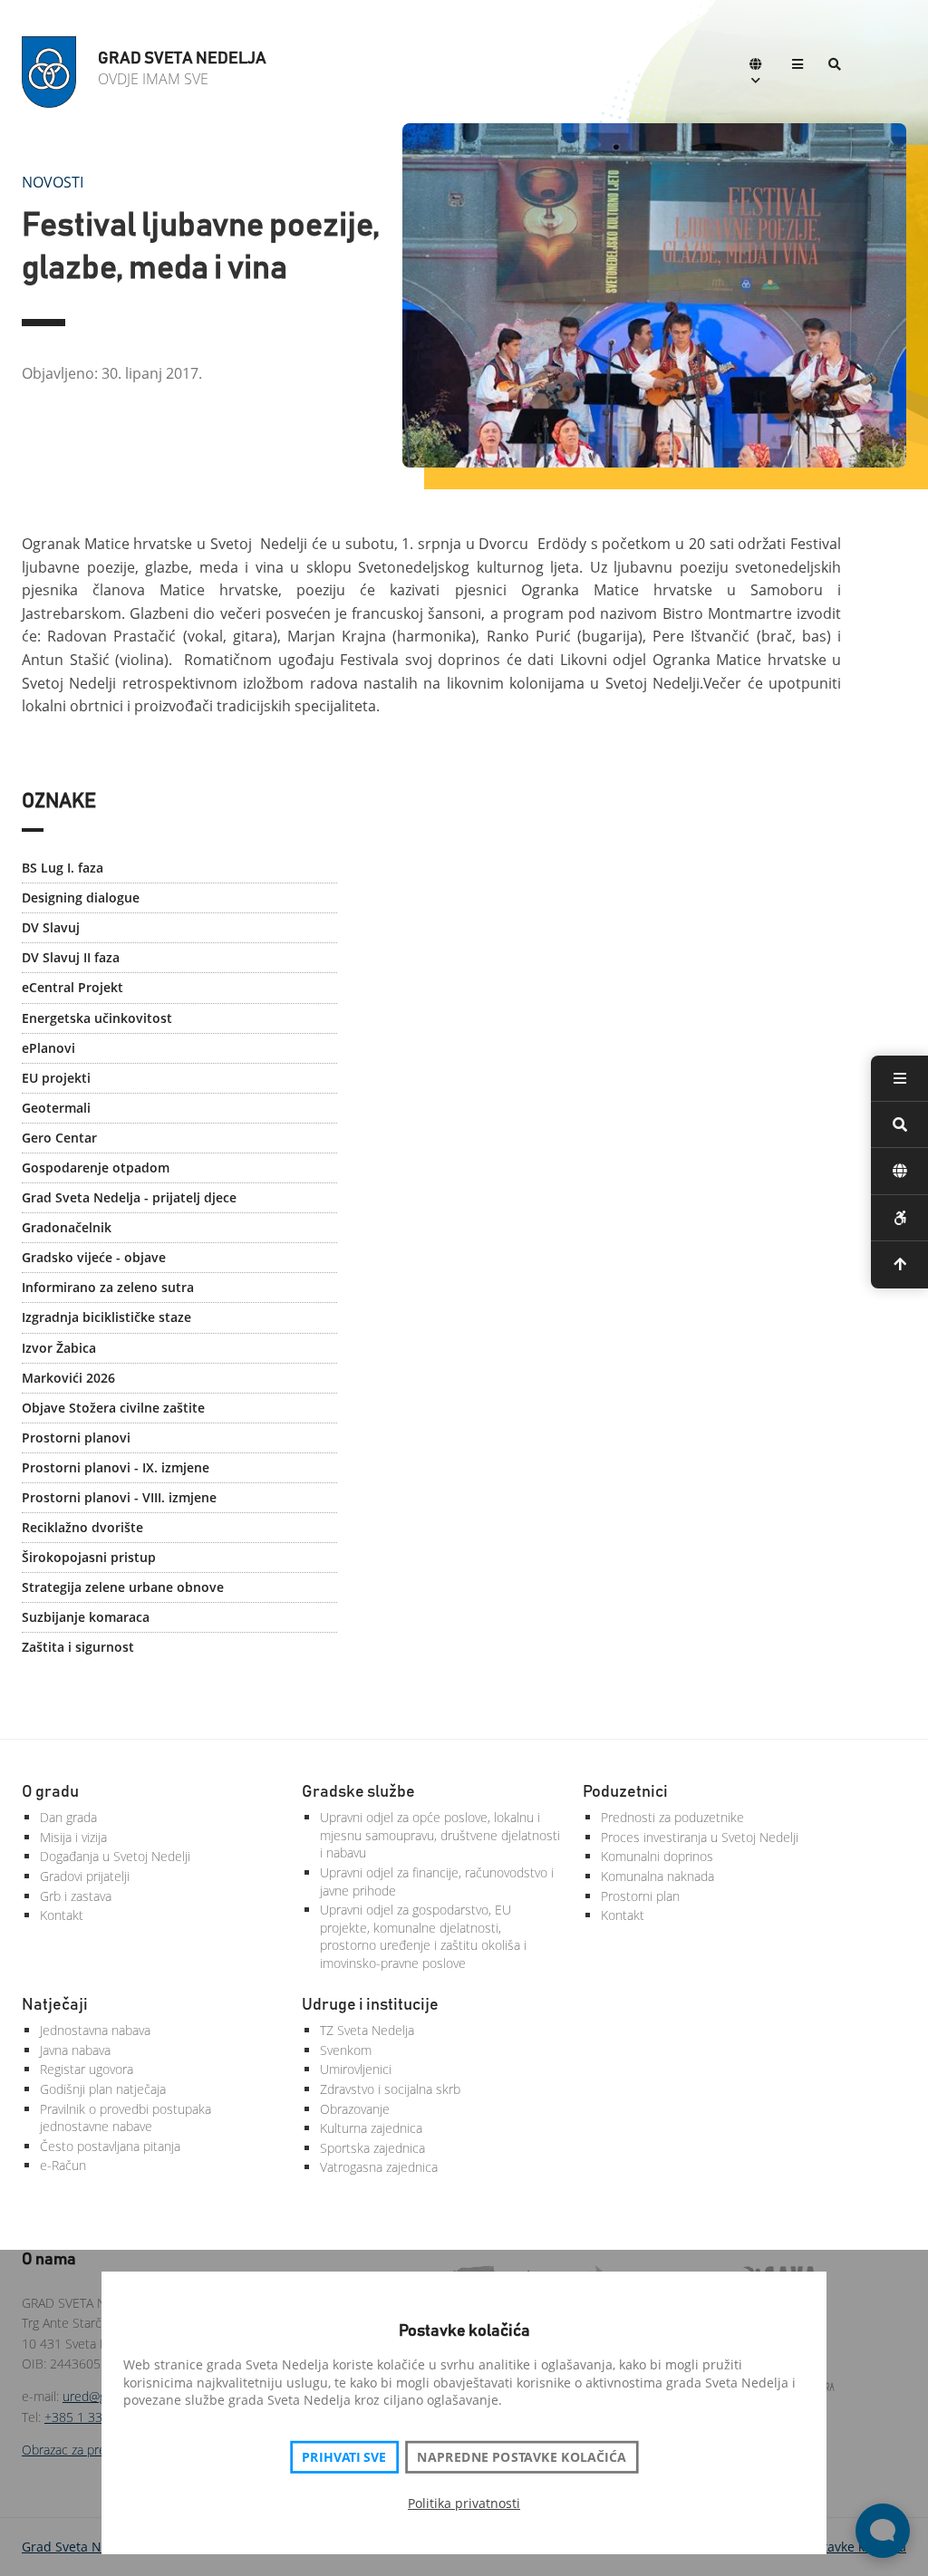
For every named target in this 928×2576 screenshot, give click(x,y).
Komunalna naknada (657, 1876)
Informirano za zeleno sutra (108, 1287)
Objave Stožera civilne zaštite (113, 1408)
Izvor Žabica (59, 1348)
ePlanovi (48, 1048)
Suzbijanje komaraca (86, 1617)
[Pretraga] (835, 66)
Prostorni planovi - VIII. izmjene (119, 1497)
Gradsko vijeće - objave (94, 1257)
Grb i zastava (76, 1896)
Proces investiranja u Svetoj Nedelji (700, 1837)
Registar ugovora (87, 2069)
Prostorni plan (640, 1896)
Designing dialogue (81, 897)
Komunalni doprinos (657, 1856)
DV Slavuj (51, 927)
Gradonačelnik (67, 1227)
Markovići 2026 (68, 1378)
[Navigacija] (797, 66)
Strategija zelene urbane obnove (123, 1587)
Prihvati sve (344, 2457)
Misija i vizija (73, 1837)
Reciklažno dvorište (82, 1527)
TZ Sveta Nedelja (367, 2030)
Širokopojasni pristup (89, 1557)
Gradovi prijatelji (85, 1876)
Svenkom (346, 2050)
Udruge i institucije (370, 2005)
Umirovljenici (356, 2069)
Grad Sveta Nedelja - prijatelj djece (129, 1197)
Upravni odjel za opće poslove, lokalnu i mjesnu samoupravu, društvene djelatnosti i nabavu (440, 1835)
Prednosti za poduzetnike (672, 1817)
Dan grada (68, 1817)
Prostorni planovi (76, 1438)
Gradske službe (358, 1792)
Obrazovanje (355, 2109)
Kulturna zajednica (371, 2128)
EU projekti (56, 1078)
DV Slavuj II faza (71, 957)
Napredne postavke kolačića (521, 2457)
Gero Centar (59, 1138)
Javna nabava (75, 2050)
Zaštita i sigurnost (78, 1647)
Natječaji (55, 2005)
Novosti (53, 182)
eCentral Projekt (72, 987)
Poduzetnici (625, 1792)
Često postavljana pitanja (110, 2146)
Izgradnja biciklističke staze (106, 1317)
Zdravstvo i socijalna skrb (390, 2089)
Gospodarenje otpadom (96, 1167)
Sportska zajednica (372, 2148)
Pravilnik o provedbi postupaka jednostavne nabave (126, 2118)
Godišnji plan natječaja (103, 2089)
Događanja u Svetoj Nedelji (115, 1856)
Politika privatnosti (464, 2503)
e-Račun (63, 2165)
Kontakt (62, 1915)
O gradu (50, 1792)
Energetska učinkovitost (97, 1018)
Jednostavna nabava (95, 2030)
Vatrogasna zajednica (379, 2167)
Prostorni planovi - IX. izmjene (116, 1467)
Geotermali (56, 1108)
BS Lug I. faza (63, 868)
